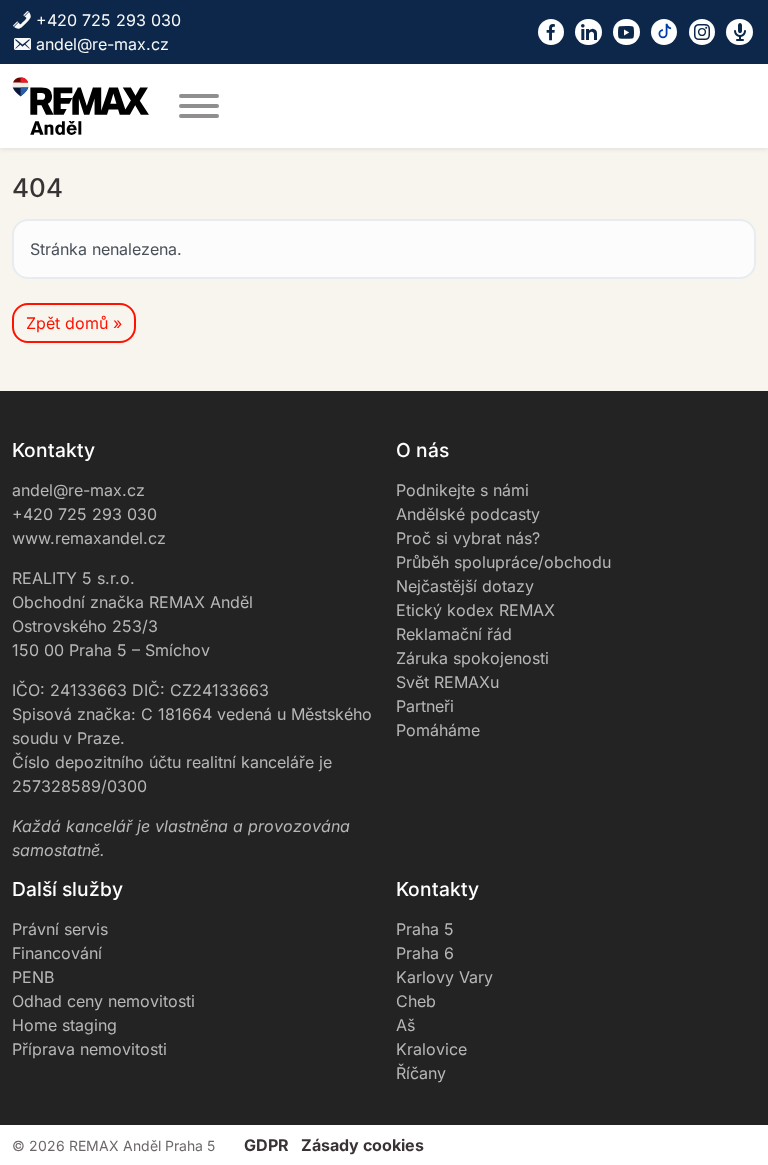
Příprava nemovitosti (89, 1049)
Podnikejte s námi (462, 490)
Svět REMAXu (447, 682)
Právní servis (60, 929)
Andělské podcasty (468, 514)
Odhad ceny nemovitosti (103, 1001)
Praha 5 (425, 929)
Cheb (416, 1001)
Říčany (421, 1073)
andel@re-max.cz (102, 44)
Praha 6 (425, 953)
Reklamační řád (454, 634)
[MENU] (199, 106)
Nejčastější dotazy (465, 586)
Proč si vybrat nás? (468, 538)
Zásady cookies (362, 1145)
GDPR (266, 1145)
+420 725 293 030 (108, 20)
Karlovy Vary (444, 977)
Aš (405, 1025)
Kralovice (431, 1049)
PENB (33, 977)
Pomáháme (438, 730)
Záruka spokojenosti (472, 658)
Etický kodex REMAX (475, 610)
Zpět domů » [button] (74, 323)
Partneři (425, 706)
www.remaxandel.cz (89, 538)
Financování (57, 953)
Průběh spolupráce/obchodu (503, 562)
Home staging (64, 1025)
